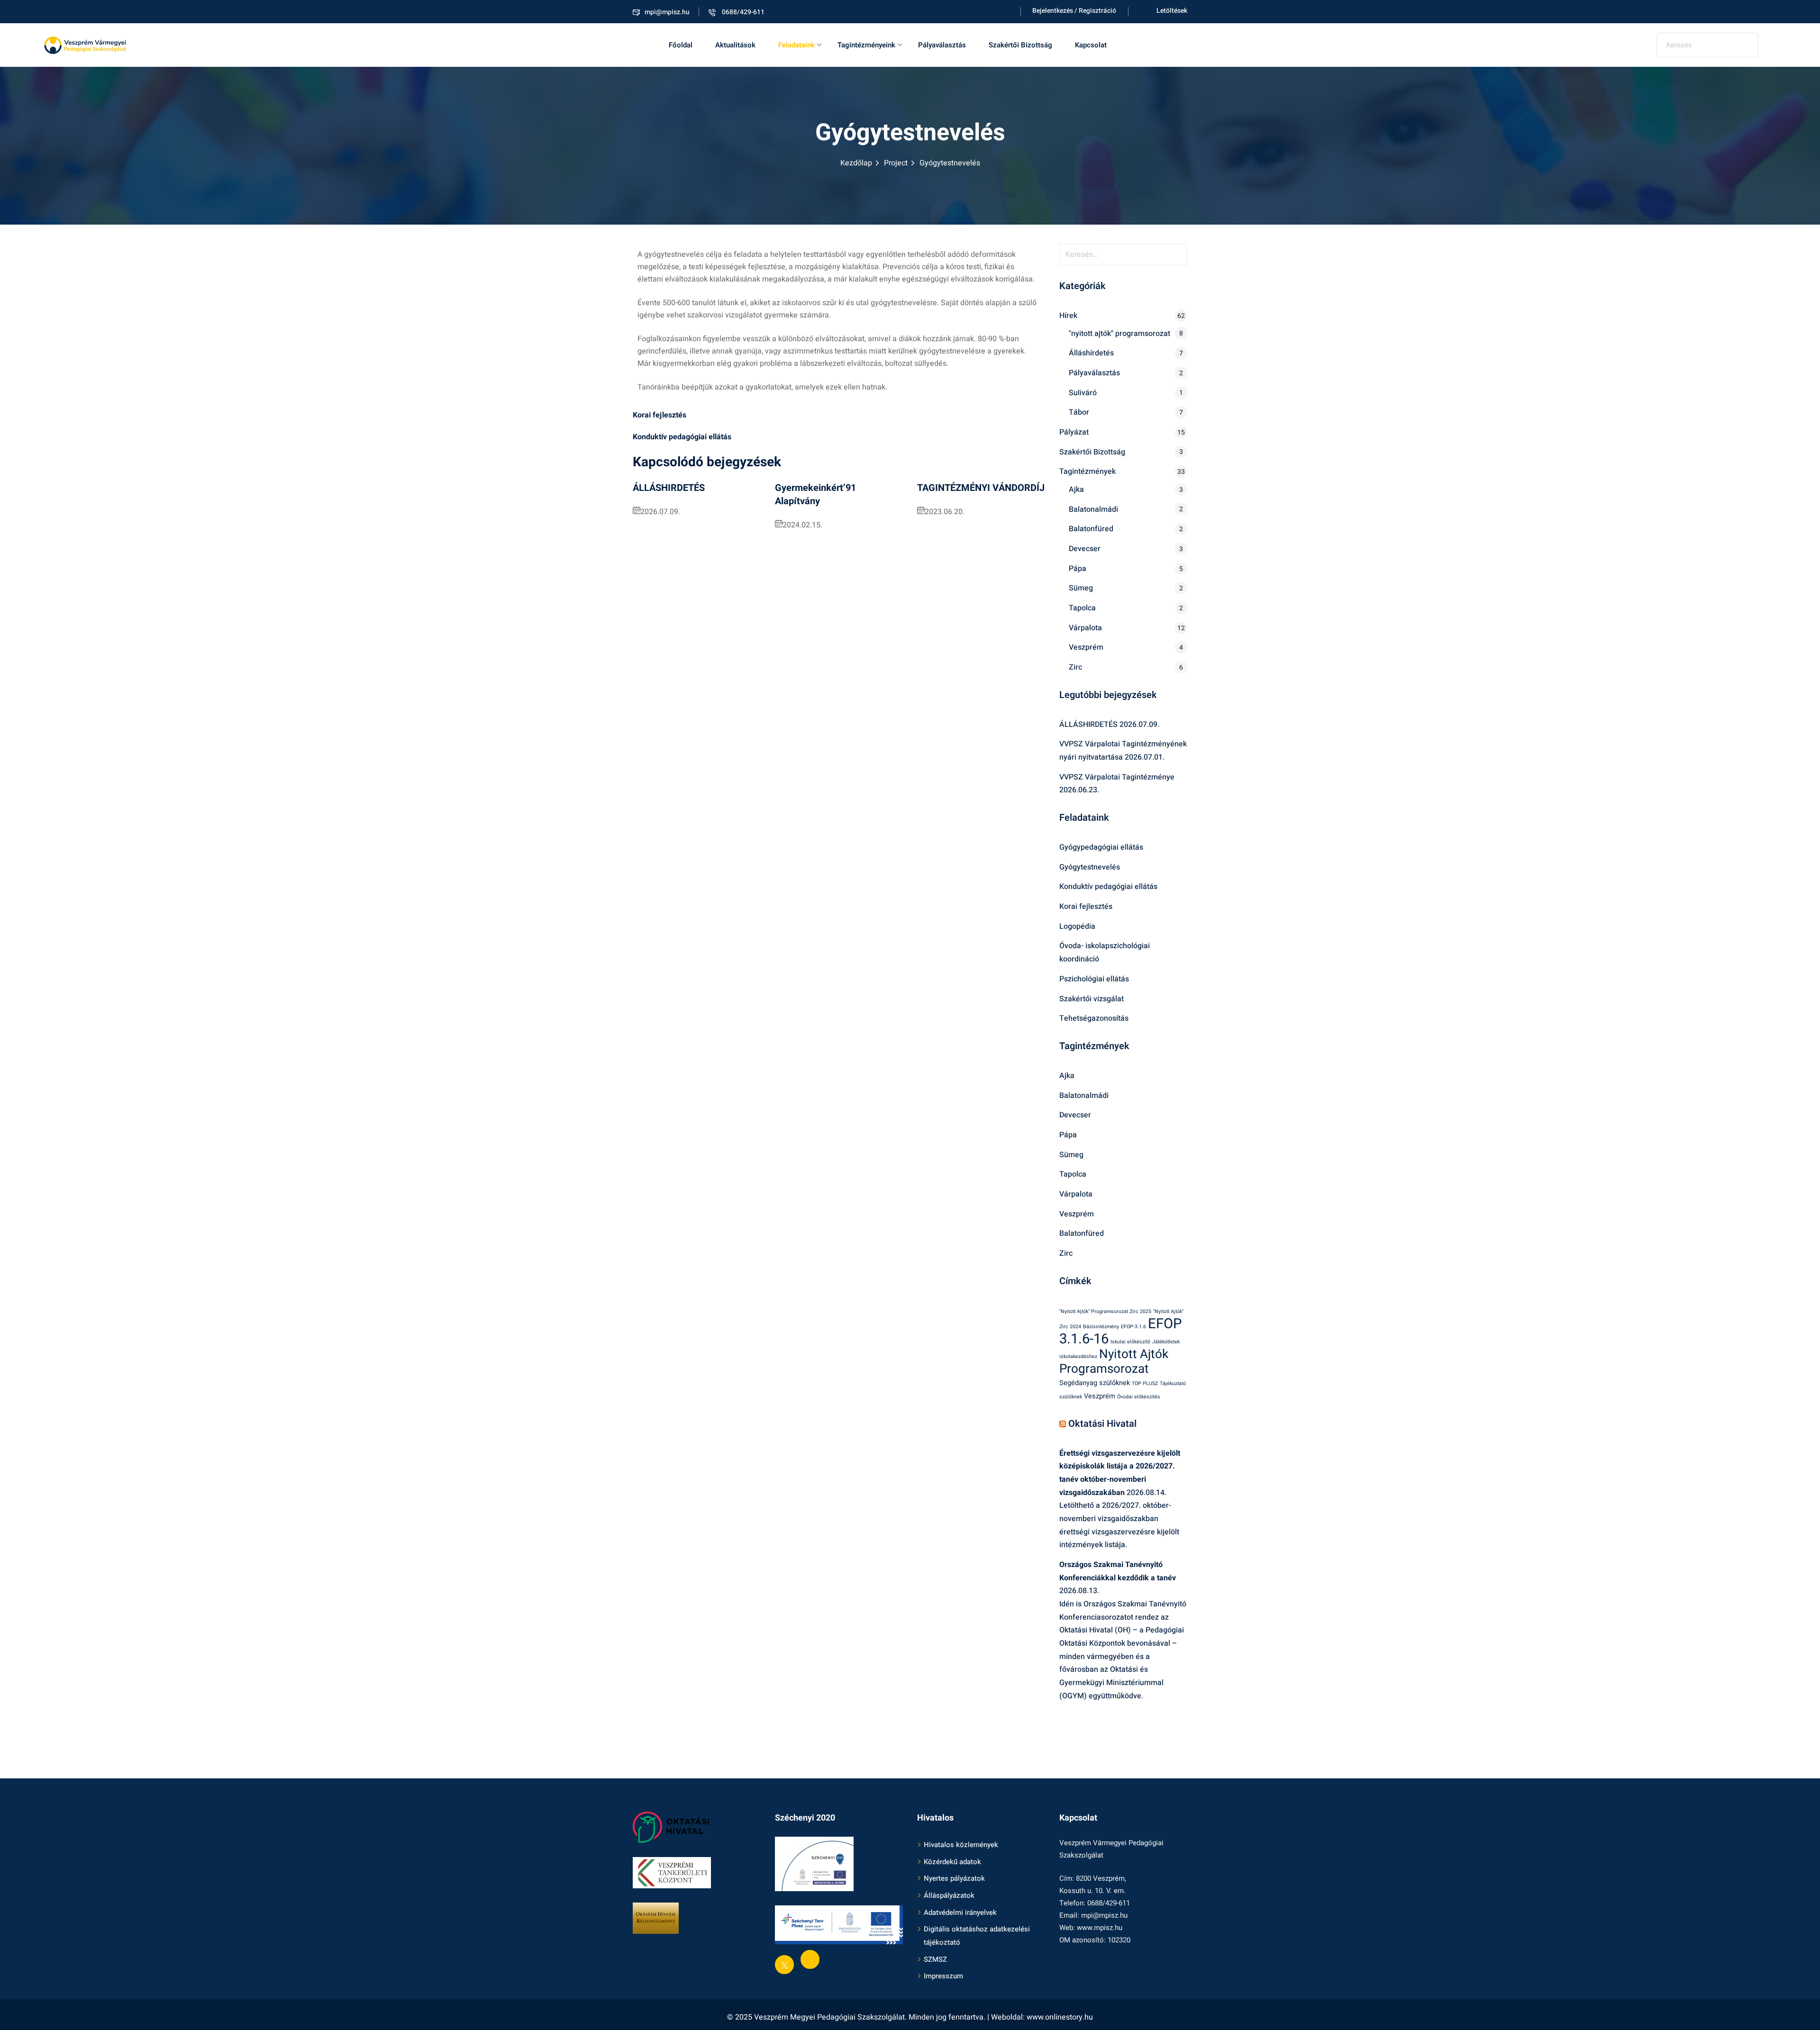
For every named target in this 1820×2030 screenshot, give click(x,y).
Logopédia (1077, 926)
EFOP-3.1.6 (1133, 1327)
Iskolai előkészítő (1130, 1342)
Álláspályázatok (949, 1895)
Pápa (1078, 569)
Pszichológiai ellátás (1094, 979)
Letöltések (1172, 11)
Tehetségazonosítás (1094, 1018)
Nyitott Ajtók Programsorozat (1114, 1362)
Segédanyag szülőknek (1095, 1383)
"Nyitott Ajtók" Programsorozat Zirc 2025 (1105, 1311)
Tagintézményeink (866, 45)
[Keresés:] (1123, 254)
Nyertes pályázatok (954, 1879)
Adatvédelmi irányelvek (960, 1912)
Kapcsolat (1091, 45)
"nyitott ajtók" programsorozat (1119, 334)
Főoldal (681, 45)
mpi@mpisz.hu (667, 12)
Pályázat (1074, 432)
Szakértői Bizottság (1020, 45)
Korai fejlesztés (1086, 906)
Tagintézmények (1087, 471)
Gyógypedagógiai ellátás (1101, 847)
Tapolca (1082, 608)
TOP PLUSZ (1145, 1383)
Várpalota (1085, 628)
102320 (1119, 1940)
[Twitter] (784, 1965)
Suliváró (1083, 393)
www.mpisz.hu (1100, 1928)
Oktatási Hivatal (1102, 1424)
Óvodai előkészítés (1139, 1397)
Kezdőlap (856, 163)
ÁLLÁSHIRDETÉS (669, 488)
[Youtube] (810, 1959)
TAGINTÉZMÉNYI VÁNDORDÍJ (981, 488)
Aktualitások (735, 45)
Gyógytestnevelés (1090, 867)
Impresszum (943, 1976)
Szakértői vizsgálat (1092, 999)
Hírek (1068, 316)
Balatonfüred (1091, 529)
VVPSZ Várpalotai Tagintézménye (1117, 777)
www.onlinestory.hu (1060, 2017)
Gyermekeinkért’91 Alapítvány (815, 494)
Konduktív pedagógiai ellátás (1108, 887)
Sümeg (1081, 588)
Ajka (1076, 489)
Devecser (1085, 549)
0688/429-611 (742, 12)
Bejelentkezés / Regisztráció (1074, 11)
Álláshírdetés (1091, 353)
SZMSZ (935, 1959)
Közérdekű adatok (952, 1862)
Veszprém (1086, 647)
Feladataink (796, 45)
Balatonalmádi (1093, 509)
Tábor (1079, 412)
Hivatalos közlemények (961, 1845)
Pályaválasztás (942, 45)
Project (896, 163)
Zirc (1075, 667)
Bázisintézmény (1101, 1327)
